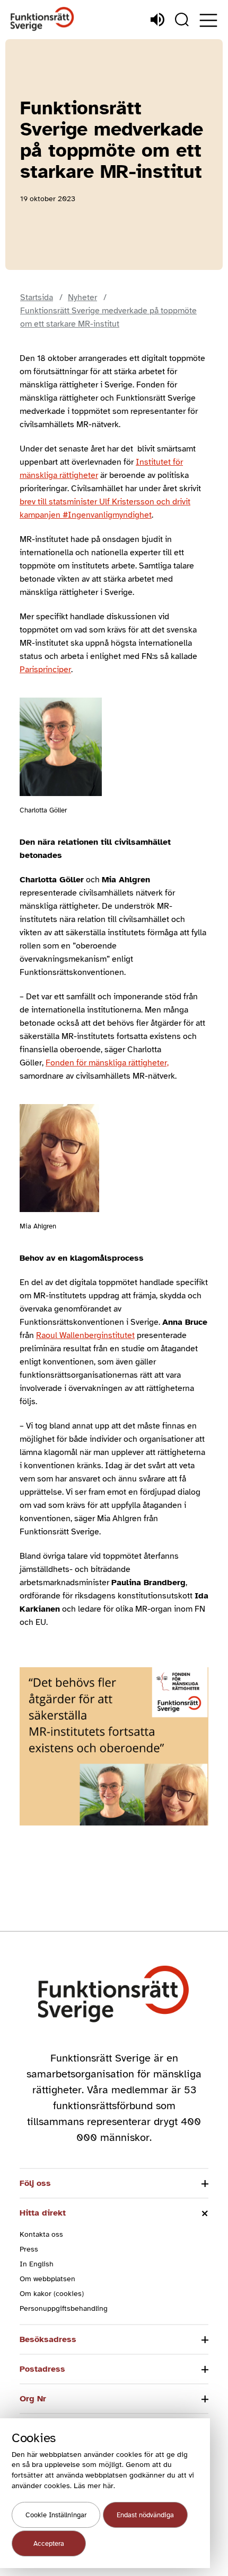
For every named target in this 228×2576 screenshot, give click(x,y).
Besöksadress (48, 2339)
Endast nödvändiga (145, 2515)
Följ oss (35, 2183)
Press (29, 2249)
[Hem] (42, 19)
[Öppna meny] (208, 20)
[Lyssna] (157, 20)
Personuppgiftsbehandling (64, 2308)
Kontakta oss (41, 2234)
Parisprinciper (45, 670)
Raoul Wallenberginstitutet (85, 1335)
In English (37, 2264)
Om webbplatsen (47, 2279)
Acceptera (49, 2544)
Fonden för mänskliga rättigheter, (107, 1063)
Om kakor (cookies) (52, 2294)
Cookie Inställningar (56, 2515)
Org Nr (33, 2399)
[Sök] (182, 20)
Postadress (42, 2369)
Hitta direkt (43, 2213)
